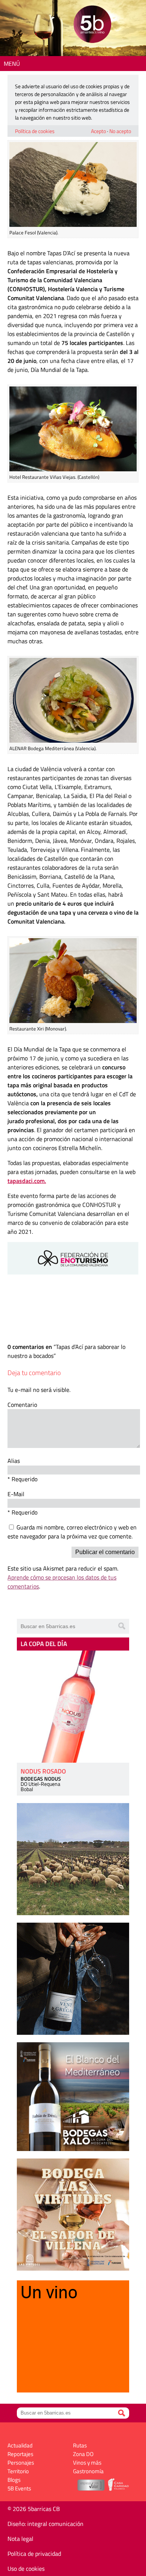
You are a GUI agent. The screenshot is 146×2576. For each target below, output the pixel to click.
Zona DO (83, 2454)
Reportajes (20, 2454)
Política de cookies (35, 131)
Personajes (21, 2463)
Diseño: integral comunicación (45, 2524)
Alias (14, 1461)
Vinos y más (87, 2463)
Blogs (14, 2480)
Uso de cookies (26, 2569)
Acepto (98, 131)
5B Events (19, 2488)
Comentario (22, 1405)
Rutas (80, 2445)
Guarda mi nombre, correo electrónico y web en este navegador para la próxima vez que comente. (72, 1532)
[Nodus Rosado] (73, 1707)
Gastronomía (88, 2471)
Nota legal (20, 2539)
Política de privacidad (34, 2554)
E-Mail (16, 1494)
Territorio (18, 2471)
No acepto (120, 131)
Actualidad (20, 2445)
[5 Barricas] (92, 25)
